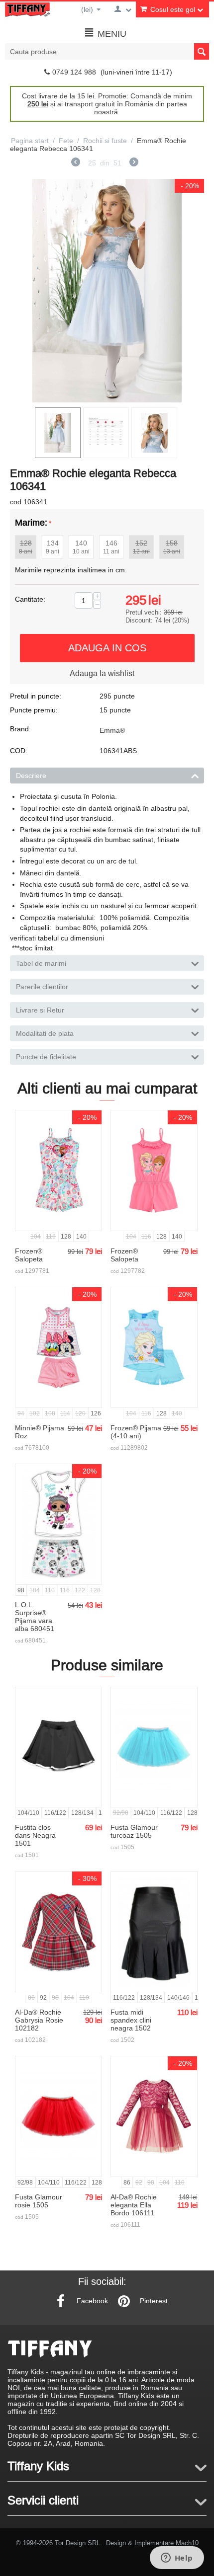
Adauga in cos (107, 648)
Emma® (112, 730)
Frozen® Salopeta (29, 1255)
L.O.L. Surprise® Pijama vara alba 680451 (35, 1617)
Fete (66, 141)
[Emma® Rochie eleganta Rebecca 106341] (107, 291)
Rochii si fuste (105, 141)
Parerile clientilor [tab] (42, 987)
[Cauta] (202, 51)
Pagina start (30, 141)
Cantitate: (30, 599)
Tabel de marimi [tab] (41, 963)
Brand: (20, 729)
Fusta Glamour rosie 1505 (39, 2201)
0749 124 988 (74, 72)
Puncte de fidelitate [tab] (46, 1057)
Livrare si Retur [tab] (40, 1010)
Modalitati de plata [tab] (45, 1033)
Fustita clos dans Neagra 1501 (35, 1835)
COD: (19, 751)
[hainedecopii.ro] (27, 9)
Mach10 (187, 2543)
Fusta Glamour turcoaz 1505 (134, 1831)
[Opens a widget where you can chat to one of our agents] (177, 2559)
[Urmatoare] (134, 163)
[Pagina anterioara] (76, 163)
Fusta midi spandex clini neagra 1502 (131, 2020)
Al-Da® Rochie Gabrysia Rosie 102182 (39, 2020)
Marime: (31, 522)
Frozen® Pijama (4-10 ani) (136, 1432)
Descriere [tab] (31, 776)
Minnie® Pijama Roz (40, 1432)
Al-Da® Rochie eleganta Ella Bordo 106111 (134, 2205)
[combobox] (107, 51)
